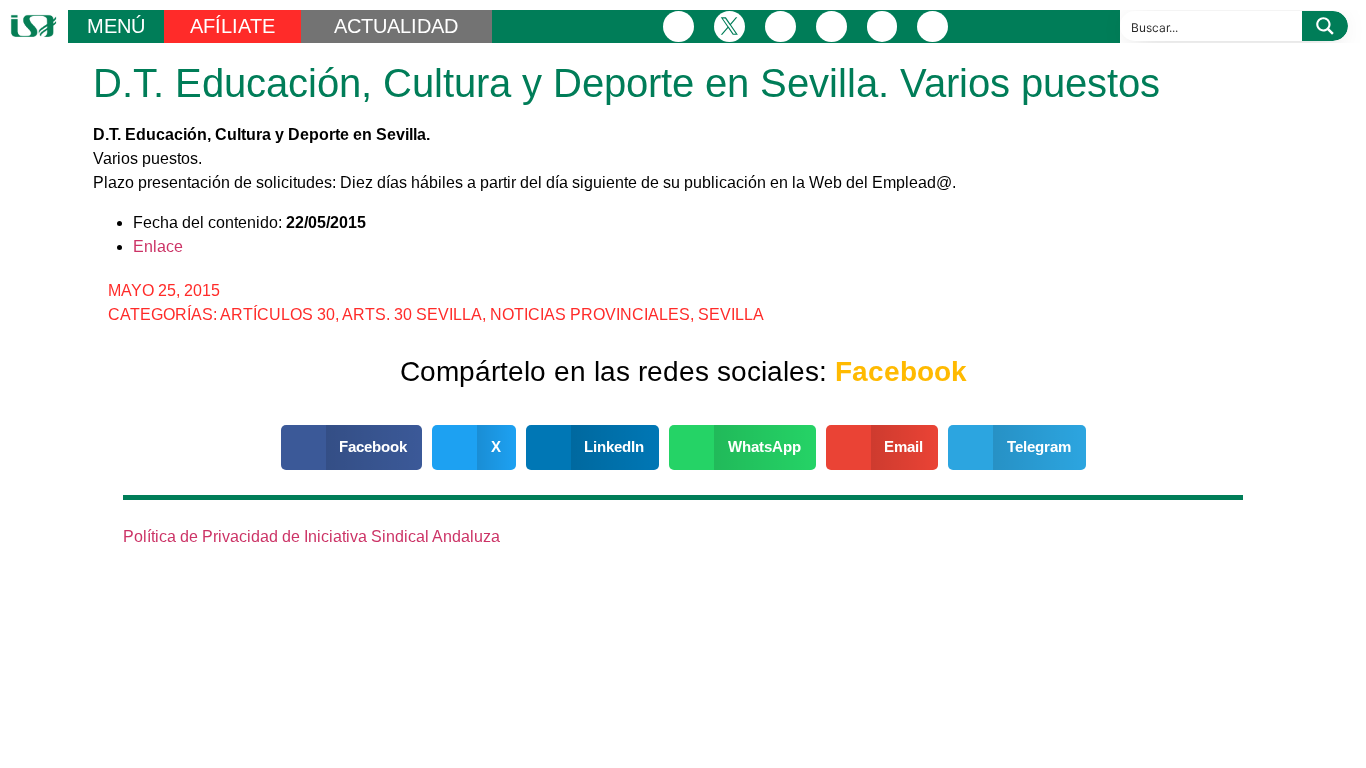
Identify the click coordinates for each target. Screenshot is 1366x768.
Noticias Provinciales (590, 314)
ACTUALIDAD (396, 26)
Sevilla (731, 314)
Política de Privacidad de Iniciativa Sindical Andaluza (311, 536)
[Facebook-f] (678, 26)
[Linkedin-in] (831, 26)
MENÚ (116, 26)
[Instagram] (780, 26)
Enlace (158, 246)
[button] (352, 447)
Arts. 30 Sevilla (412, 314)
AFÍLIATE (232, 26)
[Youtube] (882, 26)
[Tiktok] (932, 26)
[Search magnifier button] (1325, 26)
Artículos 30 (277, 314)
